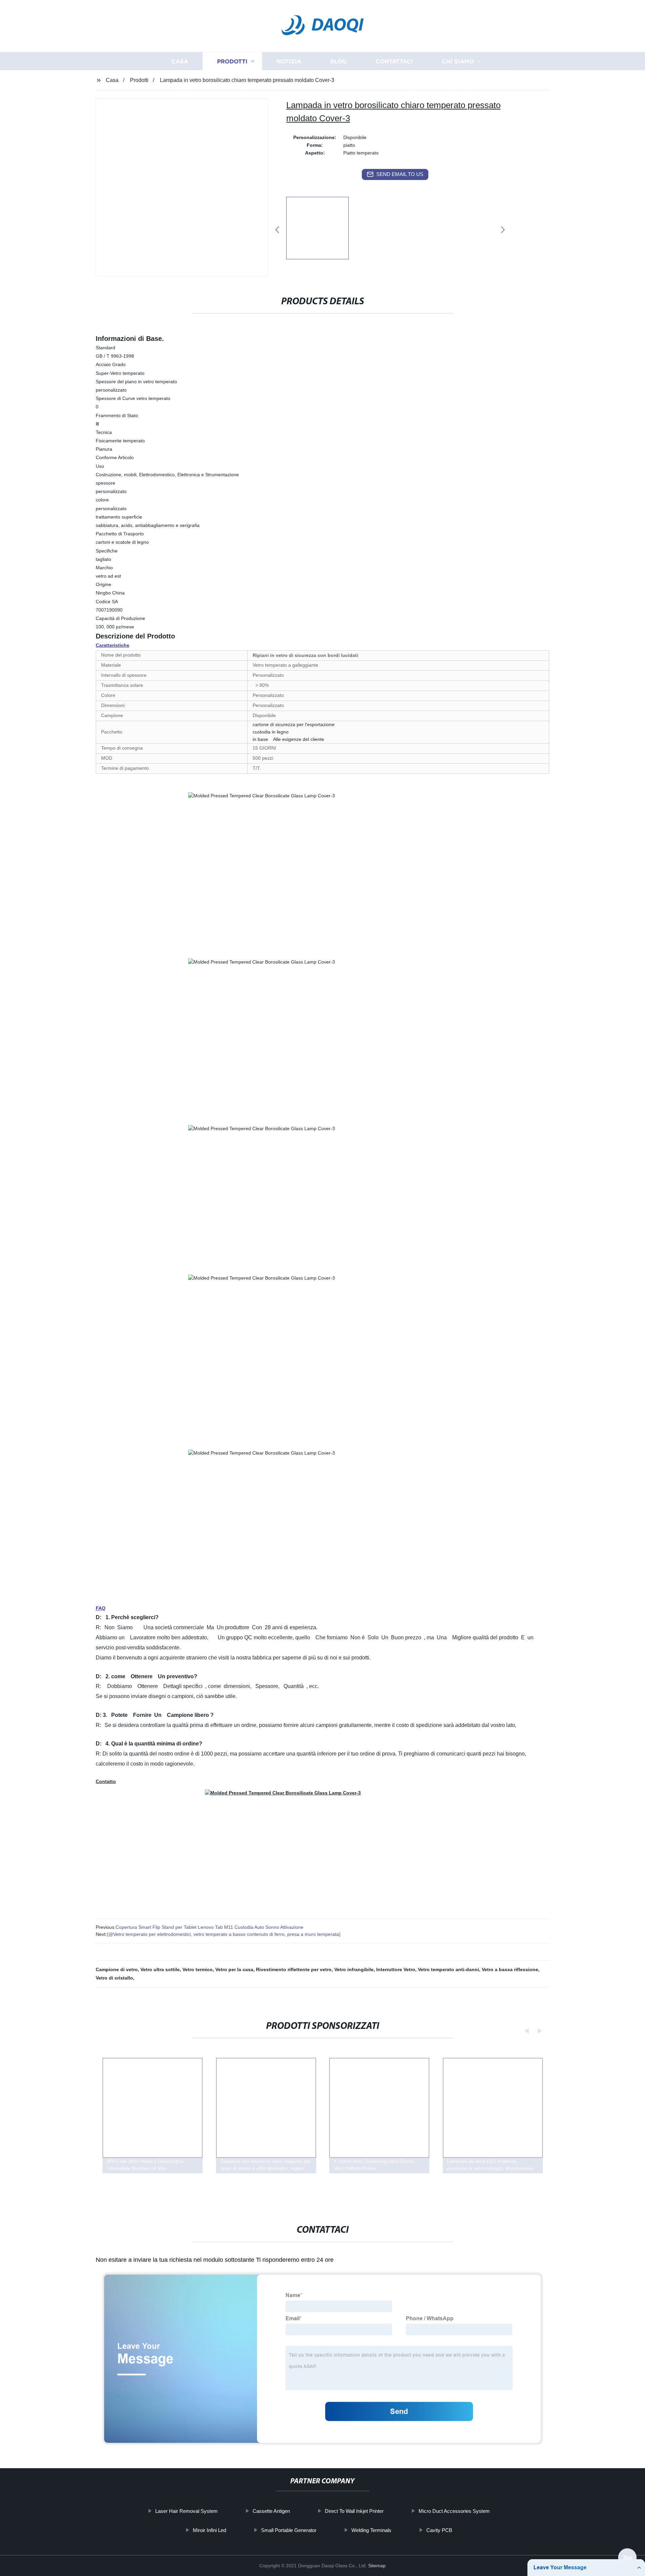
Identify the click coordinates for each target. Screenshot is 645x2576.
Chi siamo (458, 61)
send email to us (400, 174)
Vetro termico (198, 1969)
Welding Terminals (371, 2530)
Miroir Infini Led (209, 2530)
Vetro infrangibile (354, 1969)
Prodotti (232, 61)
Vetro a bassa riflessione (510, 1969)
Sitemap (377, 2566)
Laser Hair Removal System (186, 2511)
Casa (180, 61)
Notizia (289, 61)
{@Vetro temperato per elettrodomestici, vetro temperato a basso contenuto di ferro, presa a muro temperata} (224, 1934)
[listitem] (322, 227)
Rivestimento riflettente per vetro (294, 1969)
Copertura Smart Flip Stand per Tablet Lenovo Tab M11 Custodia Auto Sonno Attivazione (209, 1927)
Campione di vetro (117, 1969)
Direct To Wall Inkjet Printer (354, 2511)
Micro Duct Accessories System (454, 2511)
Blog (338, 61)
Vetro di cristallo (114, 1978)
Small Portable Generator (289, 2530)
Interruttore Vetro (396, 1969)
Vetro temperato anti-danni (448, 1969)
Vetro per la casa (234, 1969)
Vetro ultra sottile (160, 1969)
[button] (277, 230)
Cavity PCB (439, 2530)
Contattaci (394, 61)
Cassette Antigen (271, 2511)
